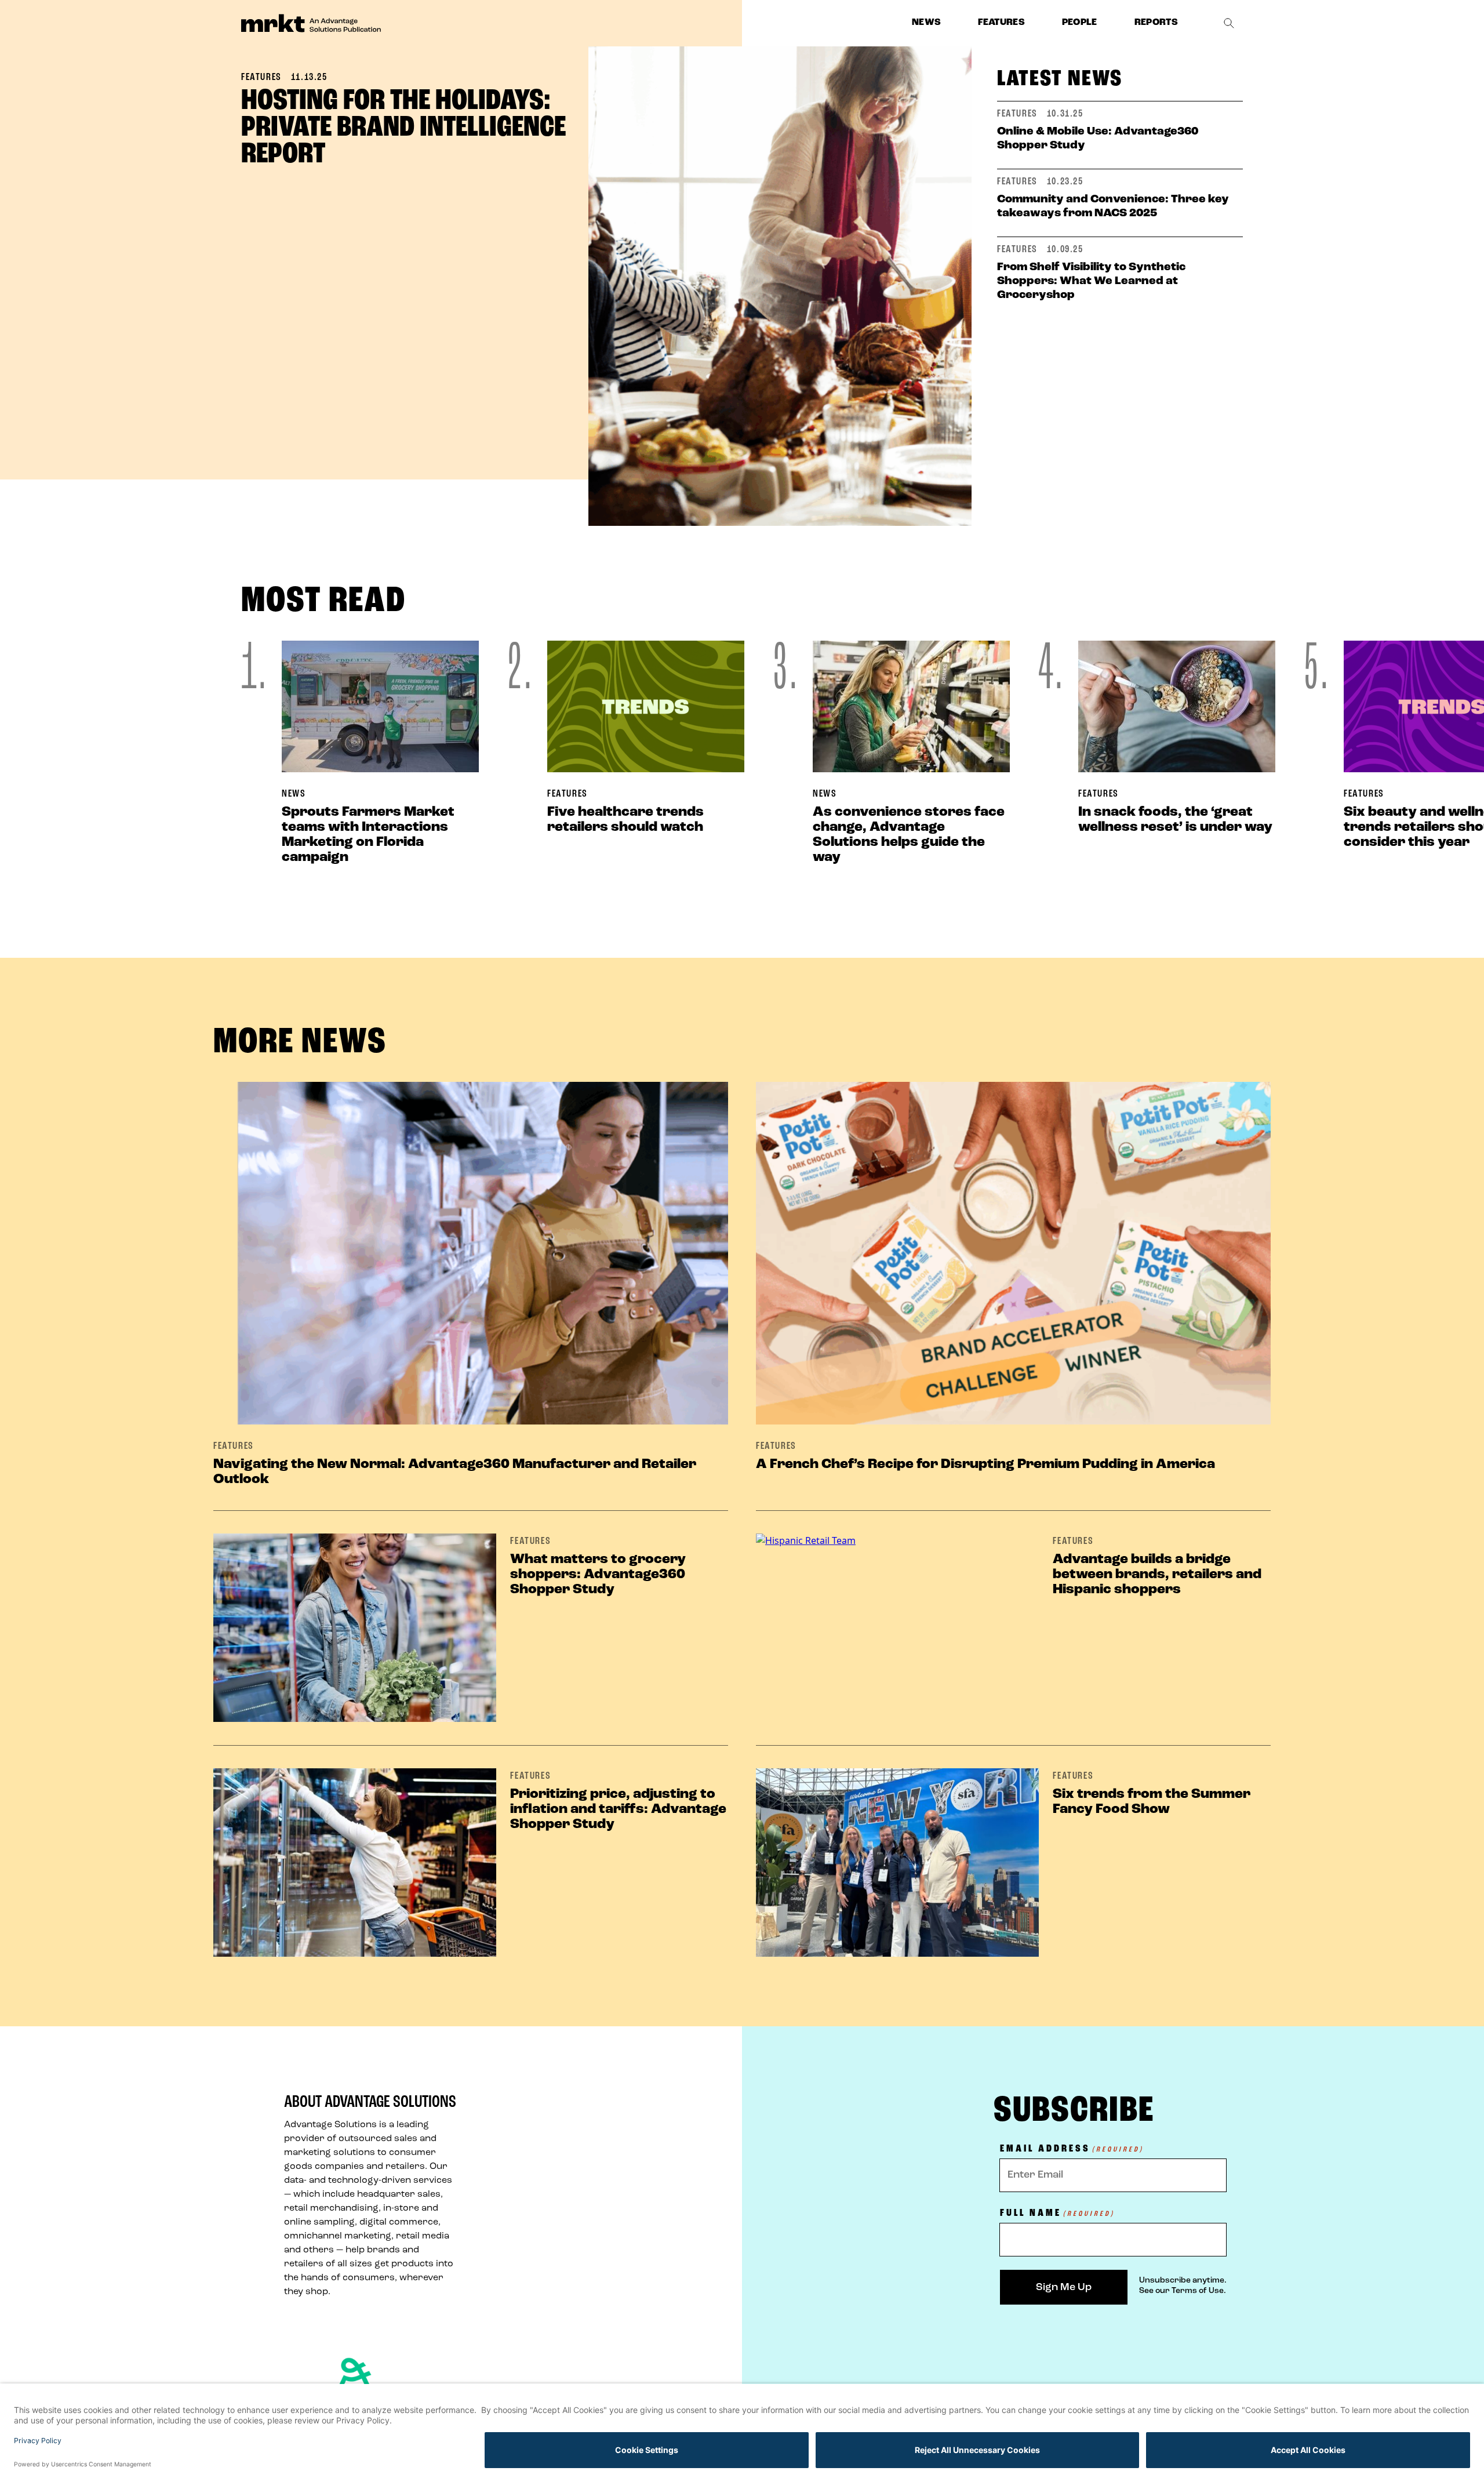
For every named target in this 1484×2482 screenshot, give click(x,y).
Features (1001, 23)
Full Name (1057, 2214)
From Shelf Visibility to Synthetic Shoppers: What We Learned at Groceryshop (1091, 281)
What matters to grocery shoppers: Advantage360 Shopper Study (598, 1575)
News (926, 23)
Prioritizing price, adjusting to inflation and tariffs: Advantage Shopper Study (618, 1809)
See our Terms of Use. (1183, 2291)
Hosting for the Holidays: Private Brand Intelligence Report (403, 128)
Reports (1156, 23)
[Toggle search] (1229, 23)
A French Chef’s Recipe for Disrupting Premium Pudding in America (985, 1465)
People (1080, 23)
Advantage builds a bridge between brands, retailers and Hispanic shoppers (1157, 1575)
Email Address (1072, 2150)
